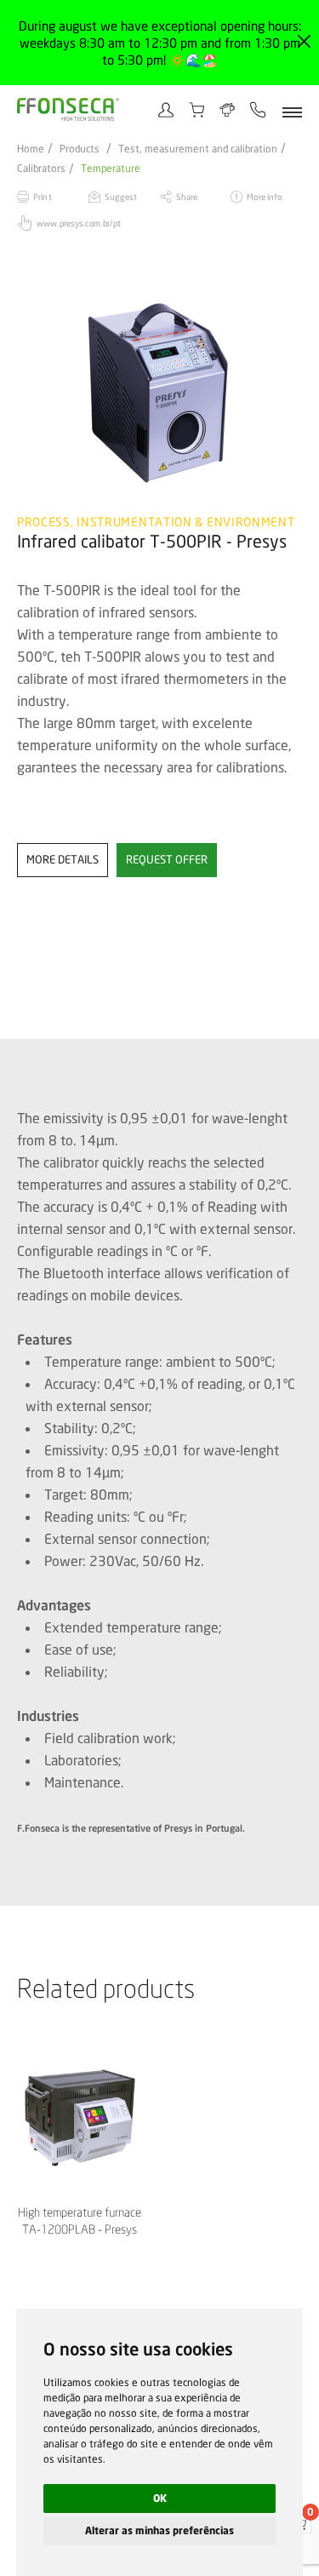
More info (264, 197)
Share (187, 197)
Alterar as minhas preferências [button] (159, 2530)
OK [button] (160, 2498)
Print (43, 197)
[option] (159, 393)
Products (80, 149)
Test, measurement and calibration (198, 149)
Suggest (121, 197)
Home (31, 149)
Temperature (111, 169)
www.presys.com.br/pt (79, 223)
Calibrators (41, 169)
